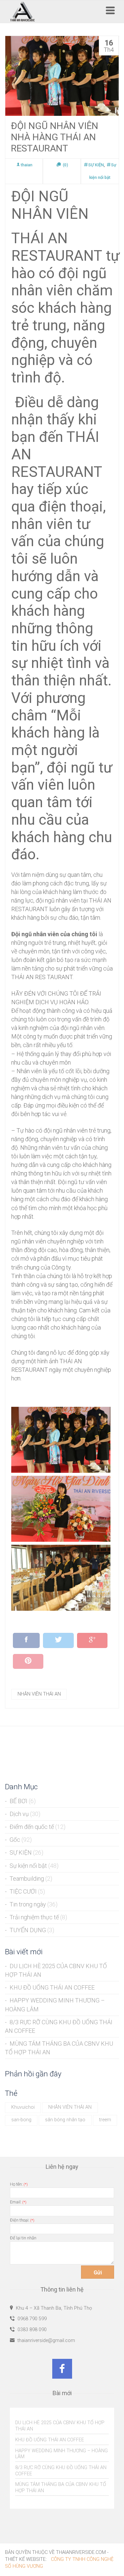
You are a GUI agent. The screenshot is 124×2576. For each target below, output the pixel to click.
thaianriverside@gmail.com (46, 2341)
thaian (27, 165)
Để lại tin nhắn (23, 2238)
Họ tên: (19, 2184)
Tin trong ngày (28, 1904)
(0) (65, 165)
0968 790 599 (31, 2319)
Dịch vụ (19, 1814)
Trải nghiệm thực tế (34, 1917)
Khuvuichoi (23, 2107)
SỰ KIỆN (96, 165)
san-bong (21, 2120)
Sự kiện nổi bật (28, 1866)
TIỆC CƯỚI (23, 1891)
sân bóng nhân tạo (65, 2120)
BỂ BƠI (19, 1801)
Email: (18, 2202)
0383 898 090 (31, 2330)
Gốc (15, 1840)
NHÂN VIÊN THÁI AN (39, 1694)
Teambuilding (27, 1879)
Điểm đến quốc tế (32, 1827)
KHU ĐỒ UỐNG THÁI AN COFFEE (52, 1987)
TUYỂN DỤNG (28, 1930)
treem (105, 2120)
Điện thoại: (22, 2220)
